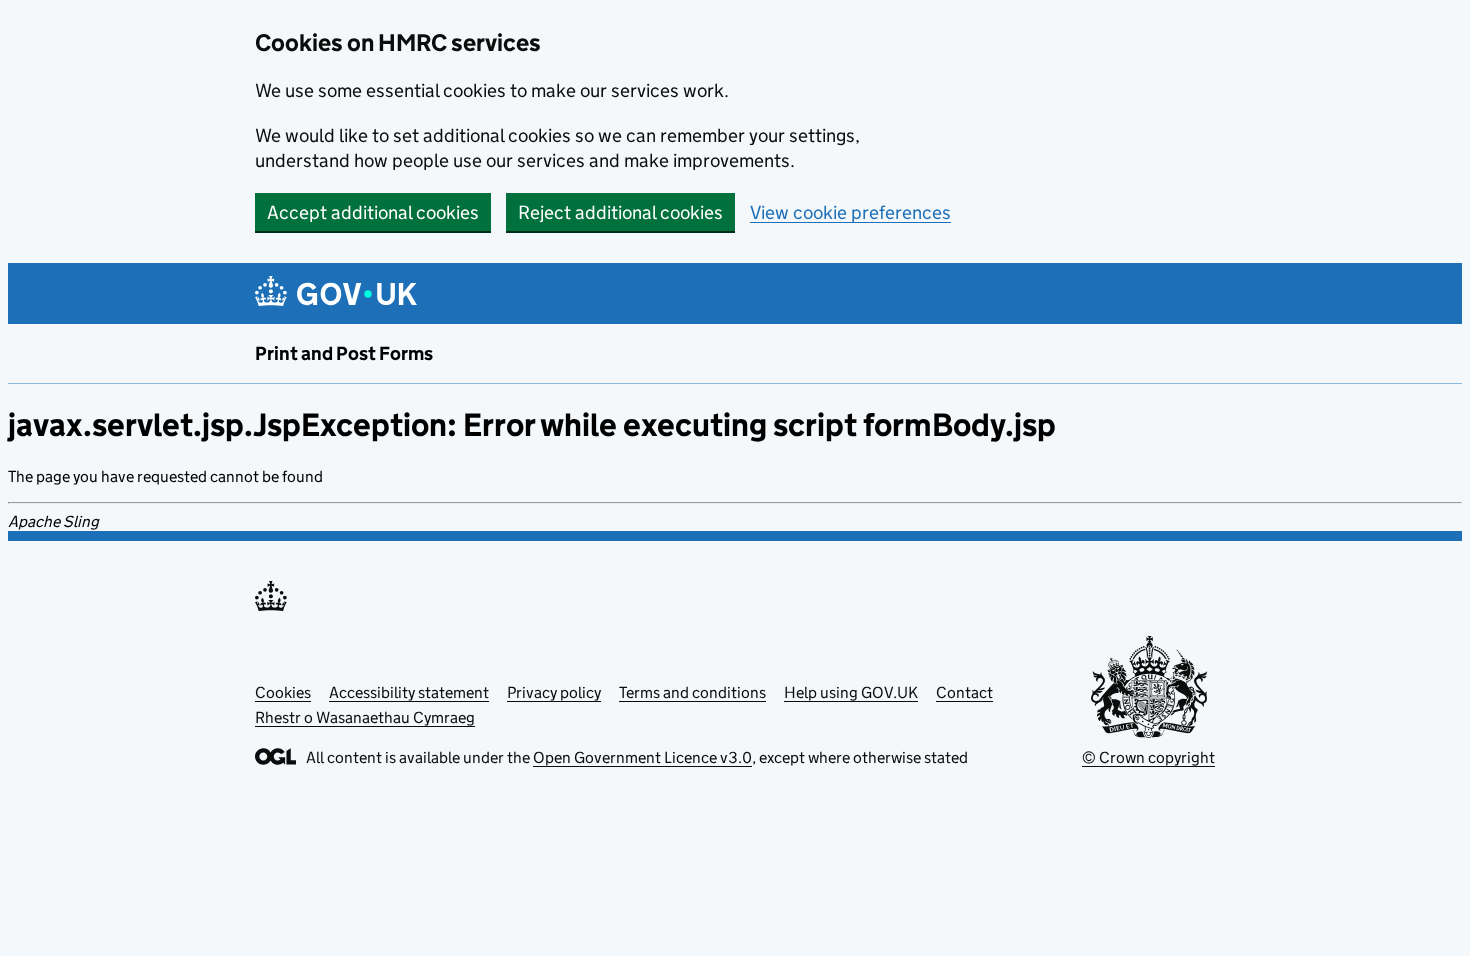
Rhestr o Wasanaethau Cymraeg (365, 717)
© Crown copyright (1148, 757)
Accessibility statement (409, 692)
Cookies (283, 692)
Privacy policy (554, 692)
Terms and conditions (692, 692)
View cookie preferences (850, 212)
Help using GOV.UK (851, 692)
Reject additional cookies (620, 212)
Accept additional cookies (373, 212)
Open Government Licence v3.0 (642, 757)
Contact (964, 692)
